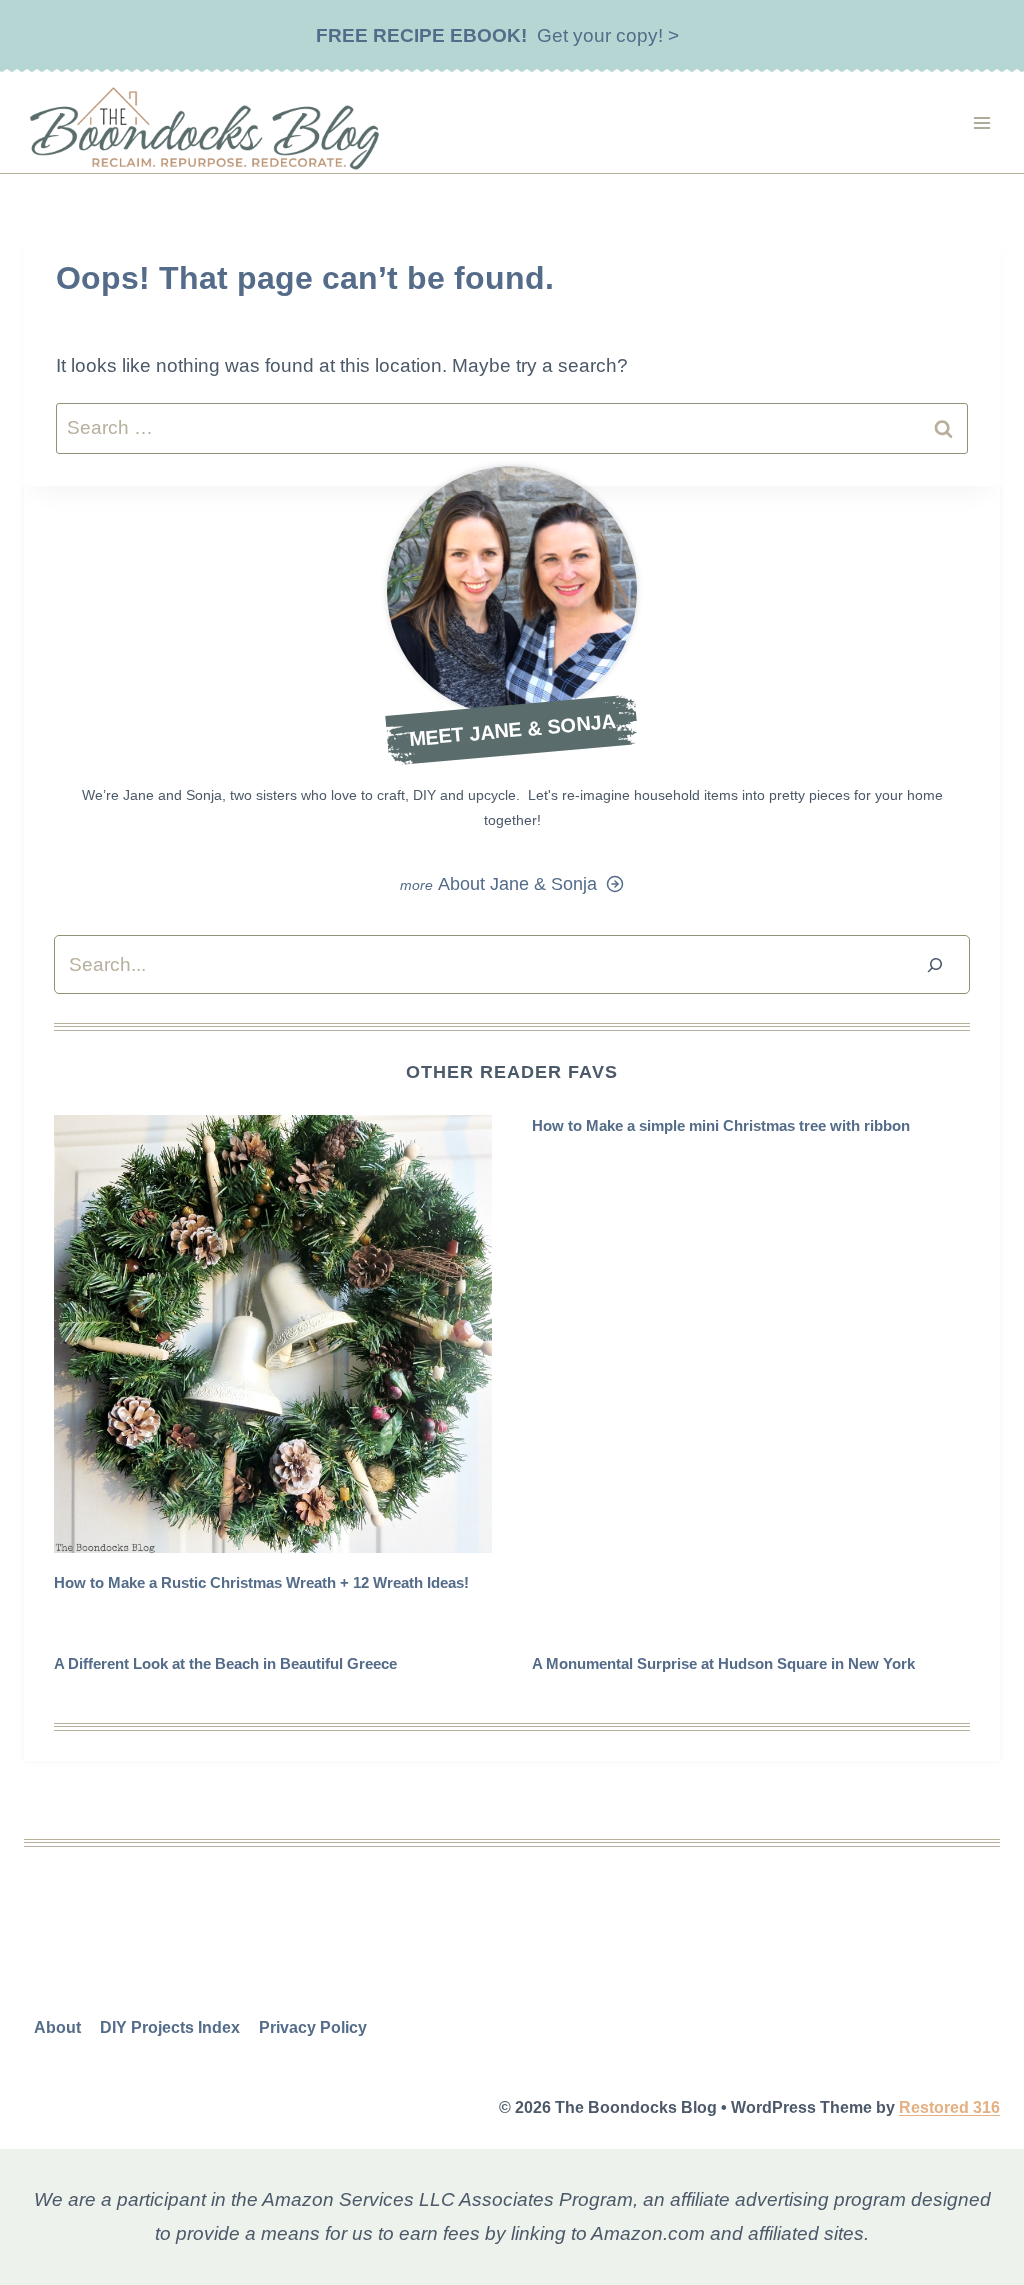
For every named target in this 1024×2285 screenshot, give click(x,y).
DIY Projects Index (170, 2027)
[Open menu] (981, 122)
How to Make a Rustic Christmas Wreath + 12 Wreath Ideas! (261, 1582)
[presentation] (273, 1334)
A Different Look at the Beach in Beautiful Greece (225, 1663)
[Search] (935, 964)
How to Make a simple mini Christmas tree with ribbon (721, 1125)
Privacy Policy (313, 2027)
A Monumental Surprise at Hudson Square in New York (723, 1663)
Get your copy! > (497, 35)
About (57, 2027)
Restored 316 (949, 2107)
